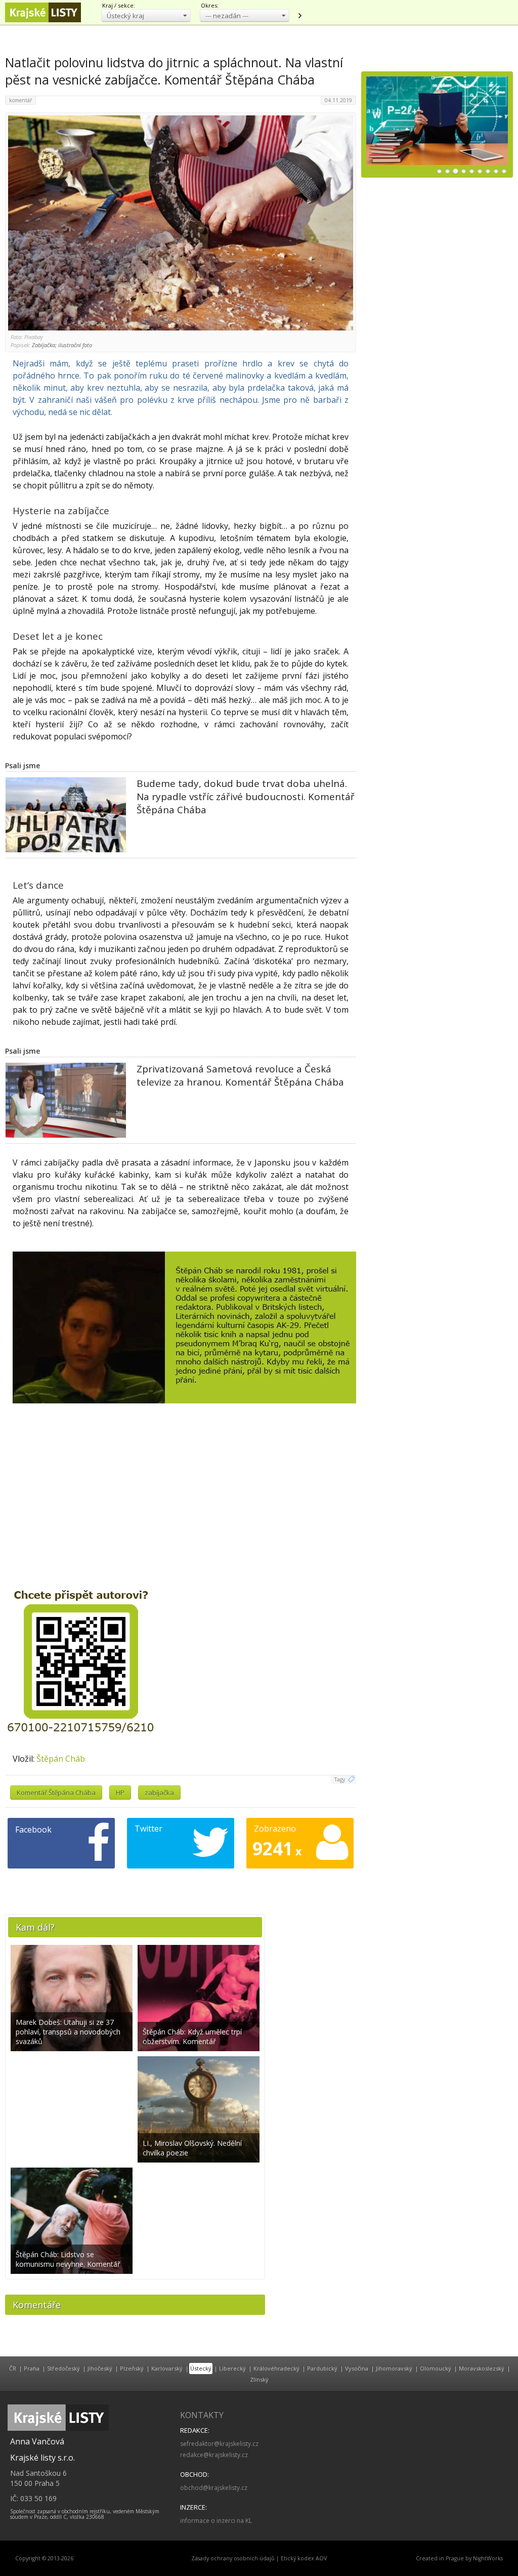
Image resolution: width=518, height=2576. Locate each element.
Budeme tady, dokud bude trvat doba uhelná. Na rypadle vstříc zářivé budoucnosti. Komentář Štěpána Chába (246, 797)
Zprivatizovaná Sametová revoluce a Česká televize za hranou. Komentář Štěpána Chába (240, 1075)
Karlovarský (167, 2368)
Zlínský (259, 2379)
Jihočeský (100, 2368)
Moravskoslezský (482, 2368)
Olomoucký (436, 2368)
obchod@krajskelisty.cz (214, 2488)
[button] (146, 15)
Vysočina (357, 2368)
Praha (32, 2368)
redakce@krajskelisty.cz (214, 2455)
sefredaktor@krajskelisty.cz (219, 2444)
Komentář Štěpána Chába (56, 1793)
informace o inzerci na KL (216, 2521)
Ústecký (201, 2368)
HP (120, 1793)
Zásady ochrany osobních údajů (233, 2558)
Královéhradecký (276, 2368)
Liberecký (232, 2368)
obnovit (299, 16)
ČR (13, 2368)
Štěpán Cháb (61, 1759)
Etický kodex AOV (304, 2558)
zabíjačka (159, 1793)
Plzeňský (132, 2368)
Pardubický (322, 2368)
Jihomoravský (394, 2368)
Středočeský (63, 2368)
